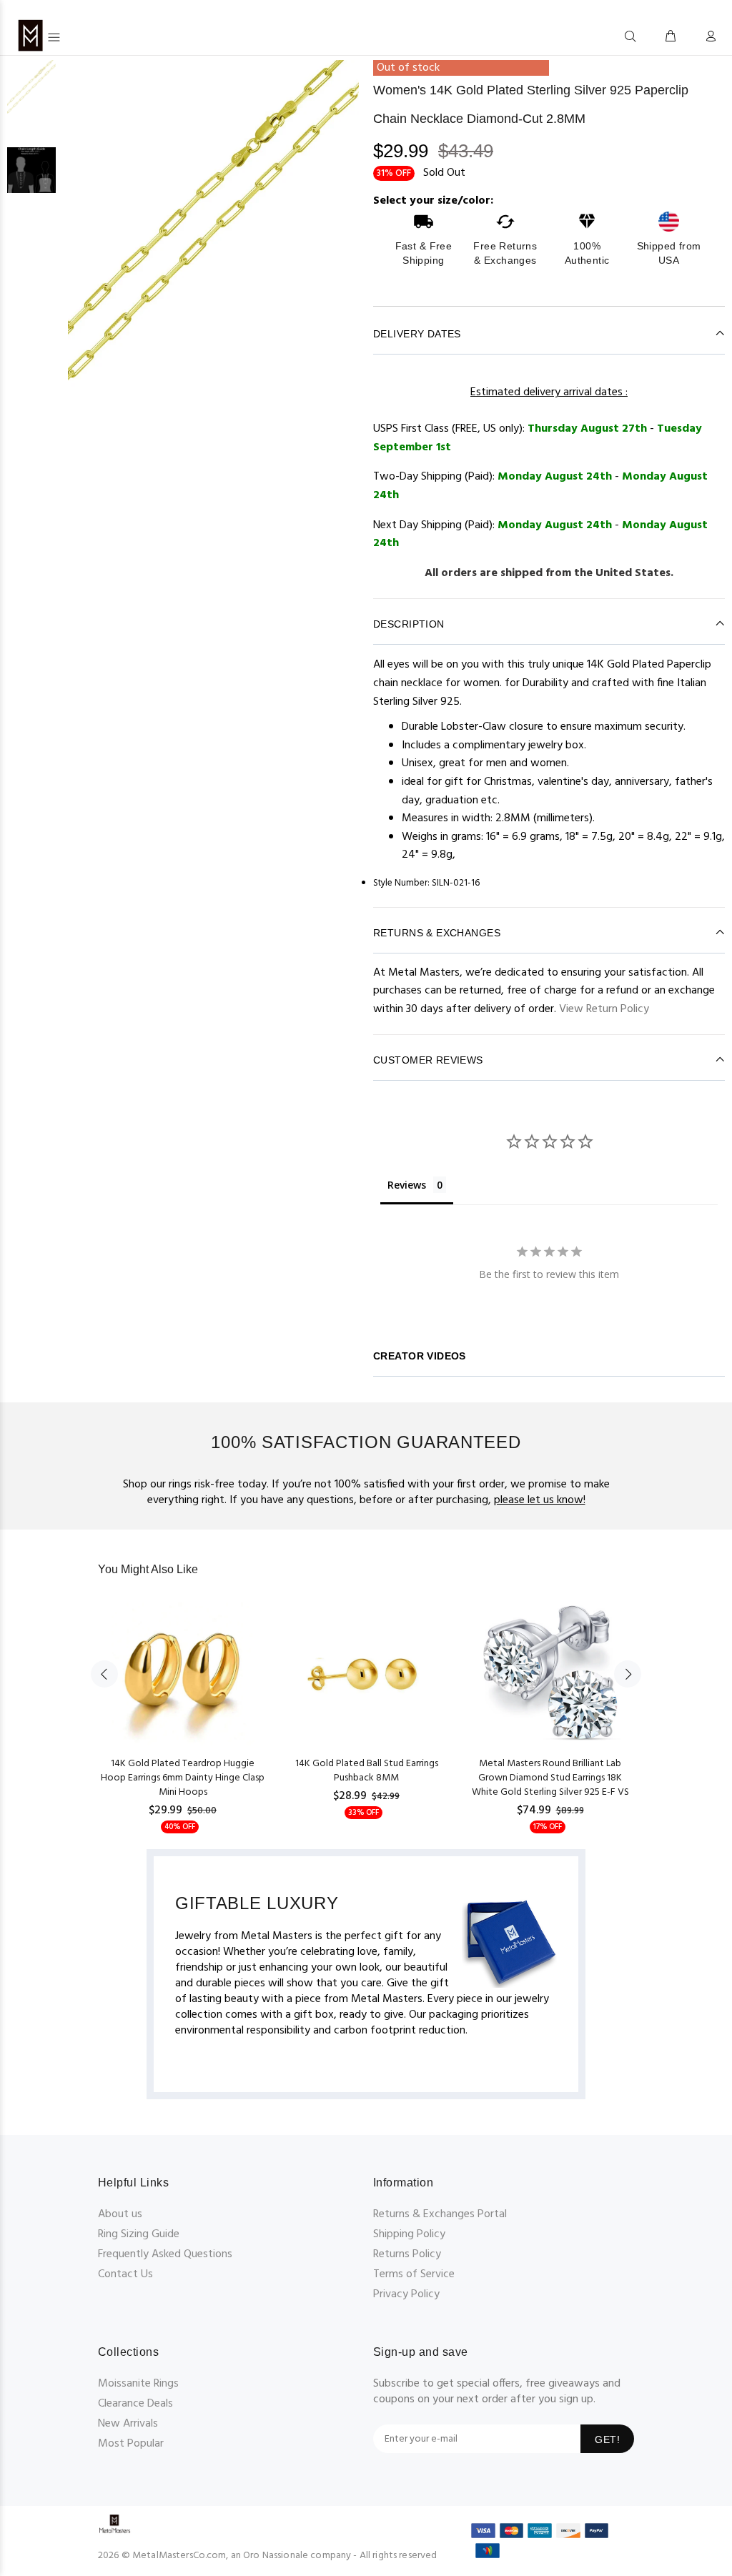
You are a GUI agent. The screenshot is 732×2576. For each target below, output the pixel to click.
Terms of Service (414, 2274)
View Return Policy (604, 1009)
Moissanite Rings (138, 2384)
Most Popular (131, 2444)
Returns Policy (407, 2254)
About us (120, 2214)
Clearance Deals (135, 2404)
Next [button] (628, 1674)
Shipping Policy (409, 2234)
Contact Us (125, 2274)
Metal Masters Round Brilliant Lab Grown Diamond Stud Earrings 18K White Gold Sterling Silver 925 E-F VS (550, 1778)
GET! (607, 2439)
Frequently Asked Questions (165, 2254)
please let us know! (540, 1500)
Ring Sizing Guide (139, 2234)
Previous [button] (104, 1674)
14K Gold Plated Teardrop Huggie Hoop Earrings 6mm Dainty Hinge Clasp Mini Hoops (183, 1778)
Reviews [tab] (407, 1185)
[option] (31, 104)
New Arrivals (128, 2424)
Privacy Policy (406, 2294)
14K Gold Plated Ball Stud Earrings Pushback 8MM (367, 1771)
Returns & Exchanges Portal (440, 2214)
